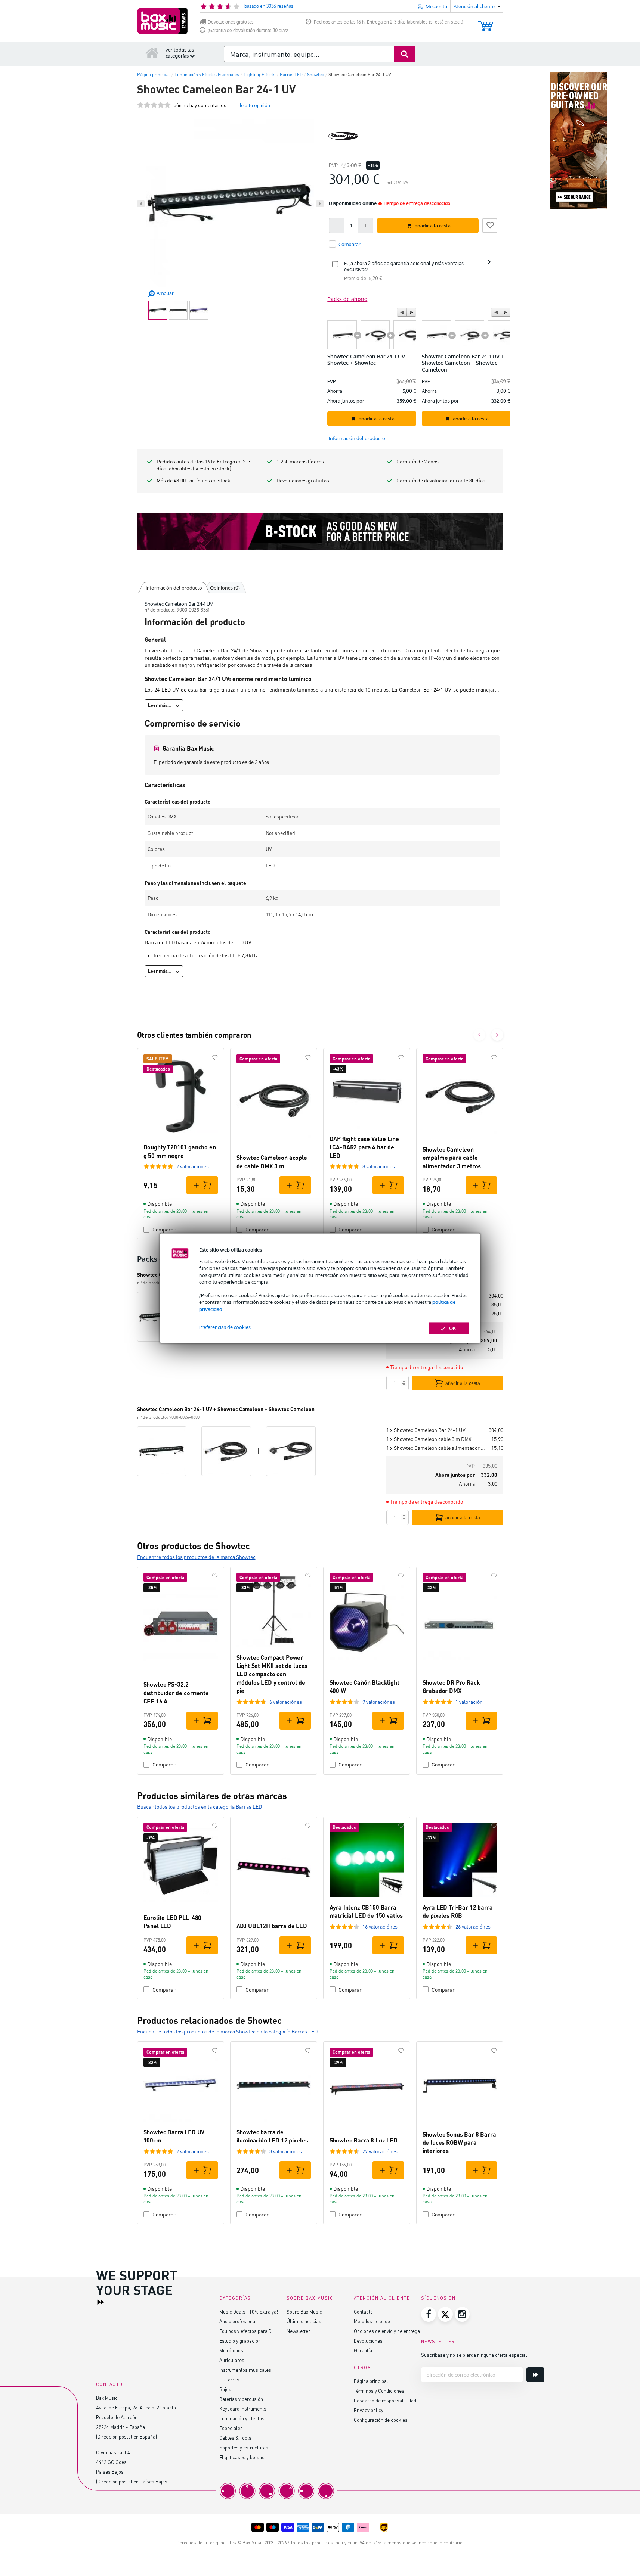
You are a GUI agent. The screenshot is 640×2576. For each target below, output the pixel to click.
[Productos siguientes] (497, 1035)
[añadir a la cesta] (202, 1185)
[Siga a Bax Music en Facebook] (429, 2314)
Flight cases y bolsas (242, 2457)
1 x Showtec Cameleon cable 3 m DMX (429, 1439)
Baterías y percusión (241, 2399)
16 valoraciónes (380, 1926)
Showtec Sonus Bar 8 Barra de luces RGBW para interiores (459, 2142)
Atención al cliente (382, 2298)
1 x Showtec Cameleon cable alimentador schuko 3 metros (436, 1448)
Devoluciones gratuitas (231, 22)
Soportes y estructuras (244, 2447)
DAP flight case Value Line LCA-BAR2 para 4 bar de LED (364, 1147)
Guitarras (229, 2379)
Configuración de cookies (381, 2420)
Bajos (225, 2389)
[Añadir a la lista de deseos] (490, 224)
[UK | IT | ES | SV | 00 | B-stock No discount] (320, 531)
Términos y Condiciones (379, 2391)
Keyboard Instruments (243, 2409)
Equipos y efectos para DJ (247, 2331)
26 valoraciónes (473, 1926)
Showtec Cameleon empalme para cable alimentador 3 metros (452, 1158)
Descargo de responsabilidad (385, 2400)
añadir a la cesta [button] (433, 226)
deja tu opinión (254, 105)
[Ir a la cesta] (486, 23)
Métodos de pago (372, 2321)
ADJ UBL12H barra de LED (272, 1926)
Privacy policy (369, 2410)
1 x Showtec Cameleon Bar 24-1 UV (426, 1430)
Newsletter (298, 2331)
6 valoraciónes (286, 1702)
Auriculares (232, 2360)
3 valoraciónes (286, 2151)
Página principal (371, 2381)
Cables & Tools (235, 2438)
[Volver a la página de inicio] (152, 53)
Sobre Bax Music (304, 2311)
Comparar (164, 1229)
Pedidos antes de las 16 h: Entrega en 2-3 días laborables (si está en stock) (389, 22)
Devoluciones (368, 2341)
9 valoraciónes (379, 1702)
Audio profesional (238, 2321)
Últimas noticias (304, 2321)
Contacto (363, 2311)
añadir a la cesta (463, 1383)
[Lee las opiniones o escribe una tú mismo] (154, 105)
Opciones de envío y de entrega (387, 2331)
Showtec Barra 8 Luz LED (364, 2140)
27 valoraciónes (380, 2151)
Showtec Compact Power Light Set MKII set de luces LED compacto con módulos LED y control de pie (272, 1674)
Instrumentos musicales (245, 2370)
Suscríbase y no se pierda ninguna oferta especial (474, 2355)
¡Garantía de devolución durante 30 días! (248, 30)
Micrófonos (231, 2350)
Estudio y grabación (240, 2341)
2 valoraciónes (193, 1166)
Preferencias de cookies (225, 1327)
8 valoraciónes (379, 1166)
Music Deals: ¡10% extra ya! (249, 2311)
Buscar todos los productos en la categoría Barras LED (200, 1807)
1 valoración (469, 1702)
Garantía (363, 2350)
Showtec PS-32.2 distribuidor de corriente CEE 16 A (176, 1693)
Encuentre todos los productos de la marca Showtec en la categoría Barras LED (227, 2031)
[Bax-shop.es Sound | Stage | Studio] (162, 21)
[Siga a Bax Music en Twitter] (445, 2314)
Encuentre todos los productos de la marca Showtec (196, 1557)
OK (453, 1328)
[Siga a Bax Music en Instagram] (462, 2314)
